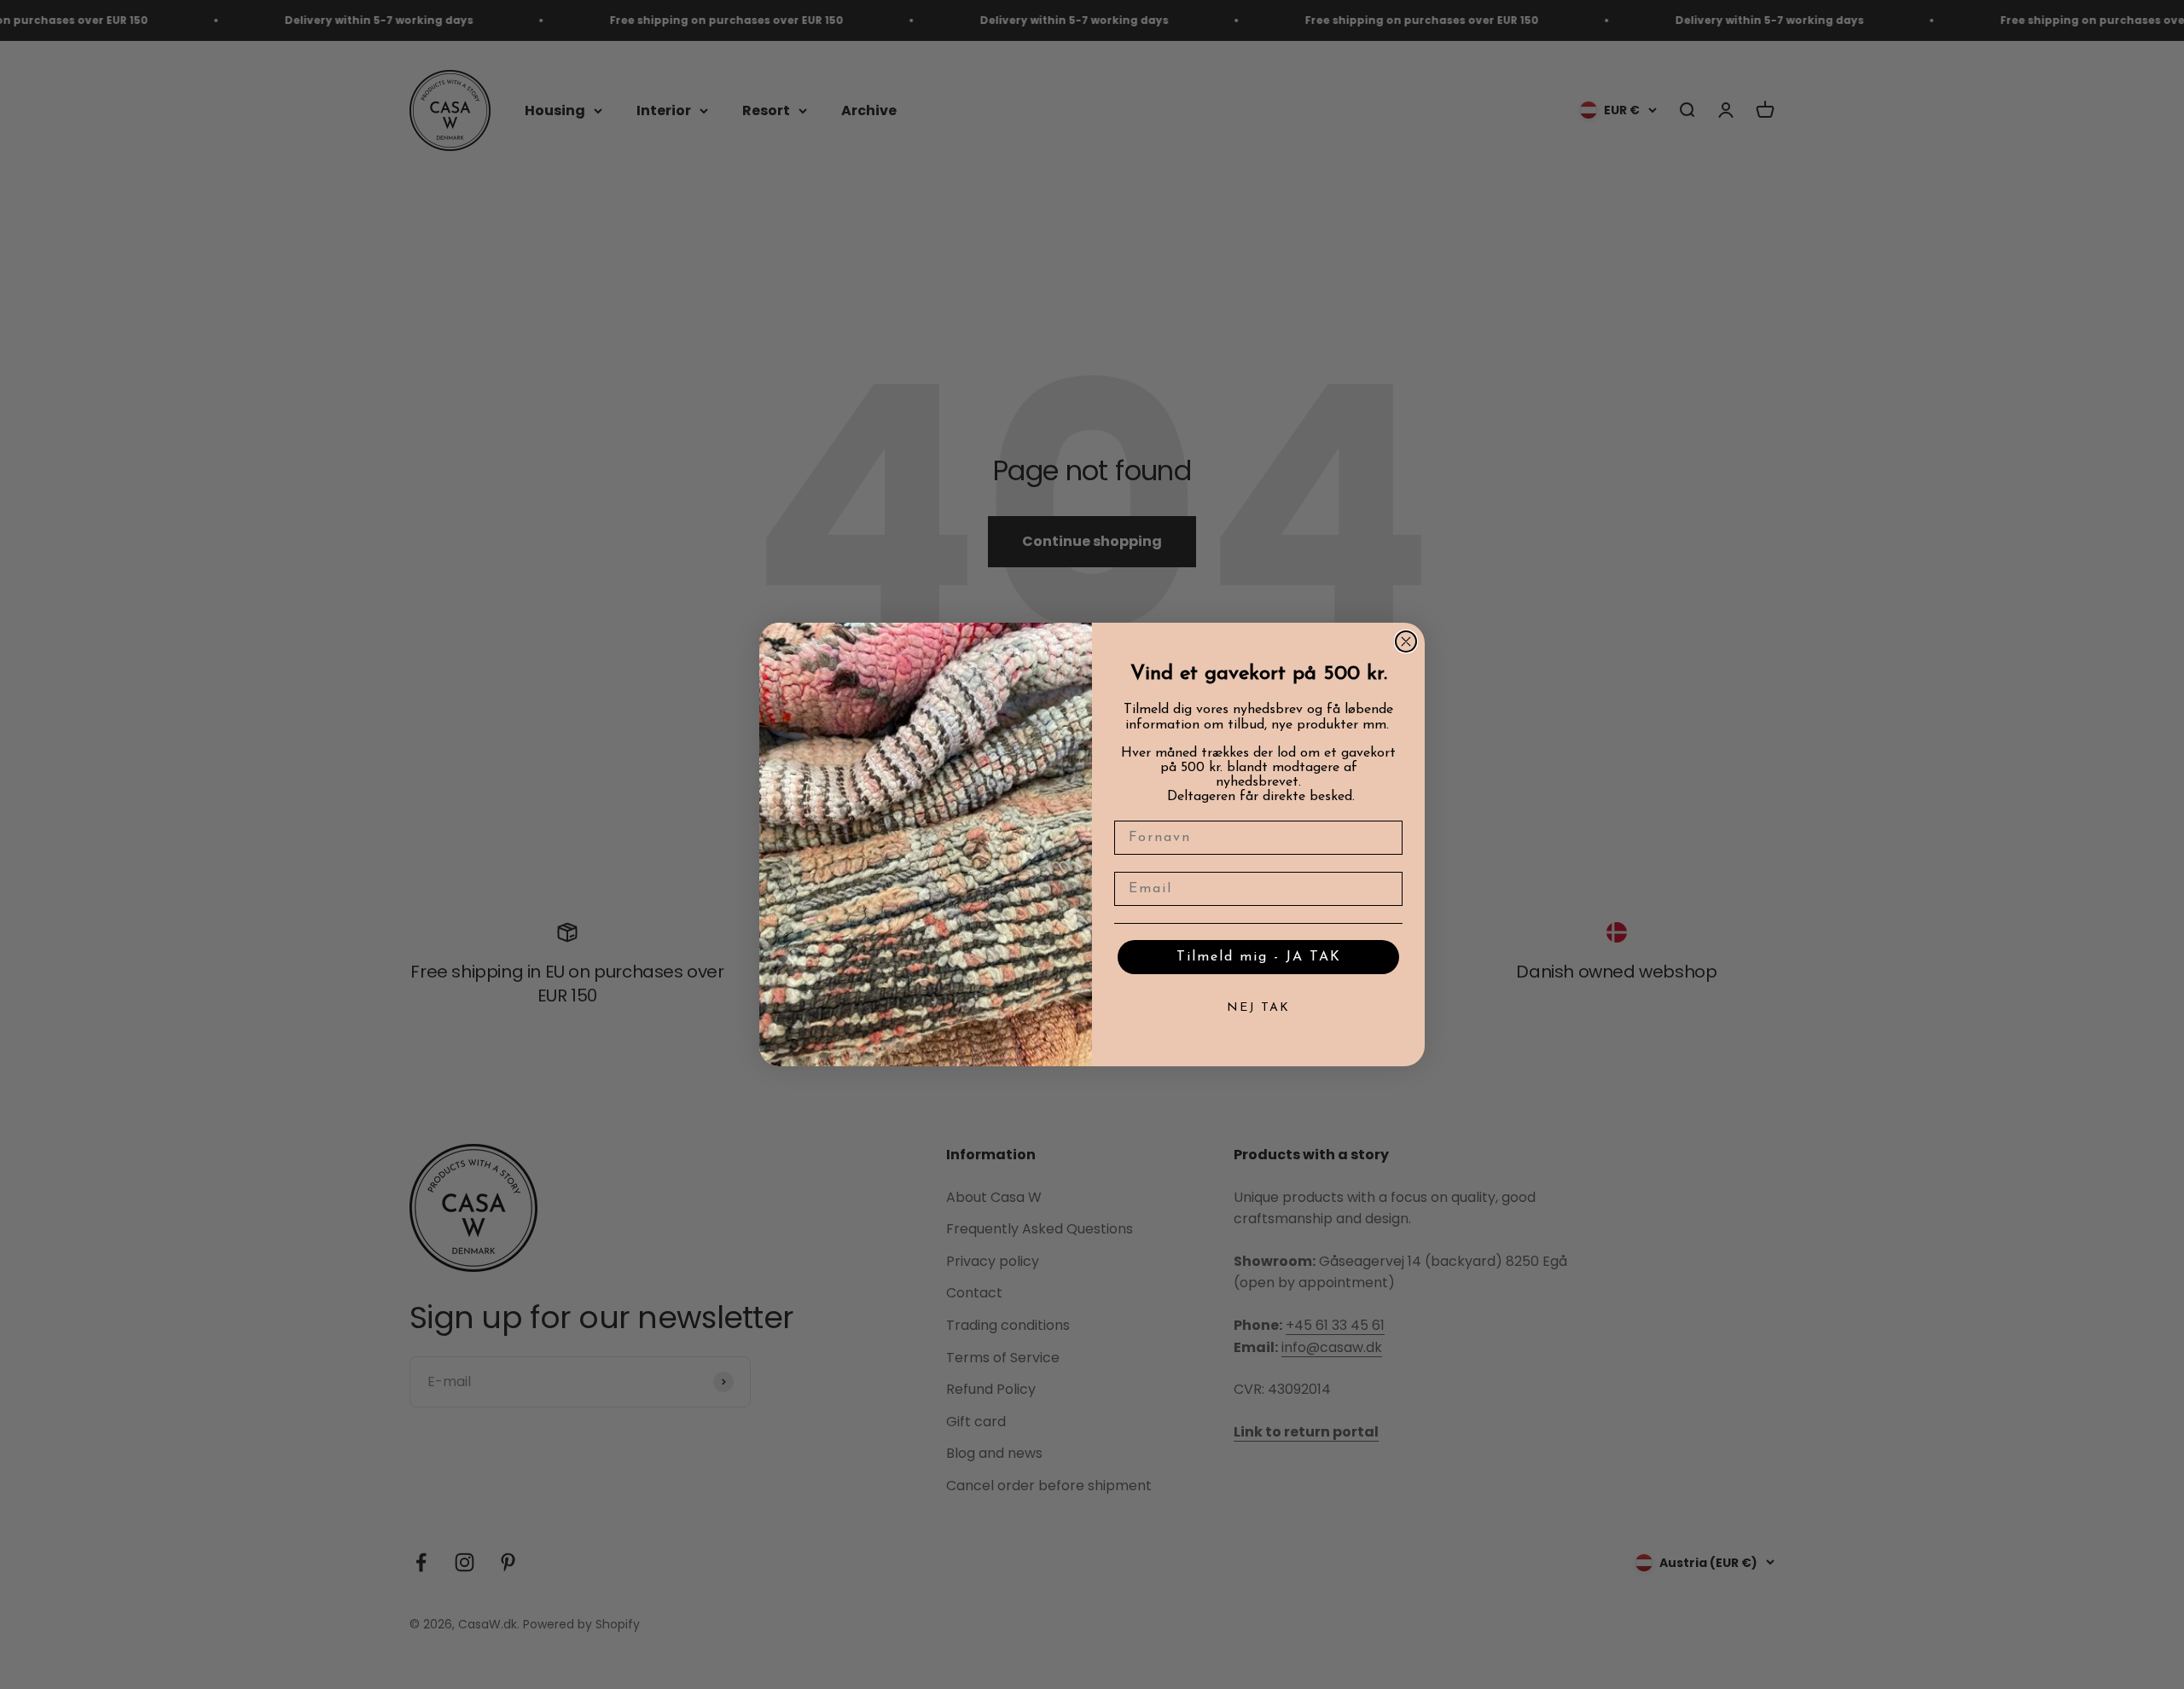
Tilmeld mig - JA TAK (1259, 957)
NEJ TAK (1258, 1008)
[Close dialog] (1406, 641)
